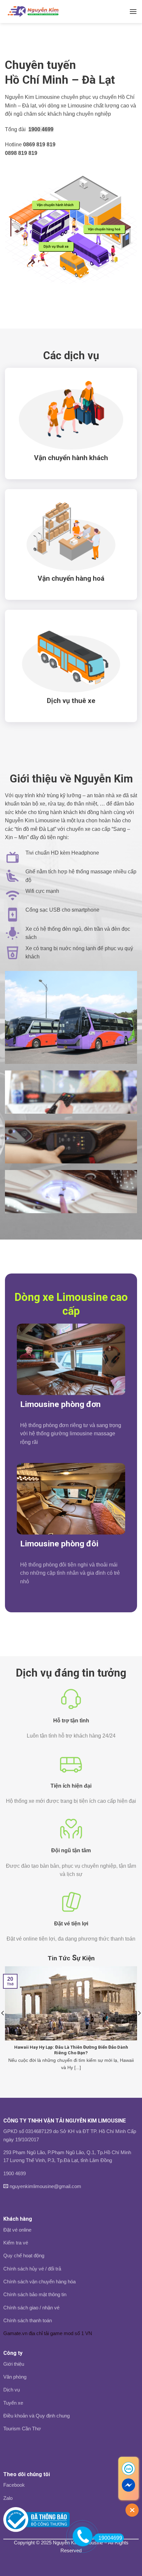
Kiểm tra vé (16, 2243)
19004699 (110, 2538)
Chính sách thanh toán (28, 2320)
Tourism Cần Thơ (22, 2429)
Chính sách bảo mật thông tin (35, 2294)
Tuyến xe (13, 2403)
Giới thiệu (14, 2364)
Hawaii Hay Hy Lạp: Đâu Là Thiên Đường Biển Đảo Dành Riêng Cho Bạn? (71, 2050)
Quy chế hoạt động (24, 2255)
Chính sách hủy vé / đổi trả (32, 2269)
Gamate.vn (15, 2333)
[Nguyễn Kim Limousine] (37, 12)
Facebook (14, 2485)
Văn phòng (15, 2377)
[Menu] (133, 11)
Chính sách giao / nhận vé (31, 2308)
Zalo (8, 2498)
